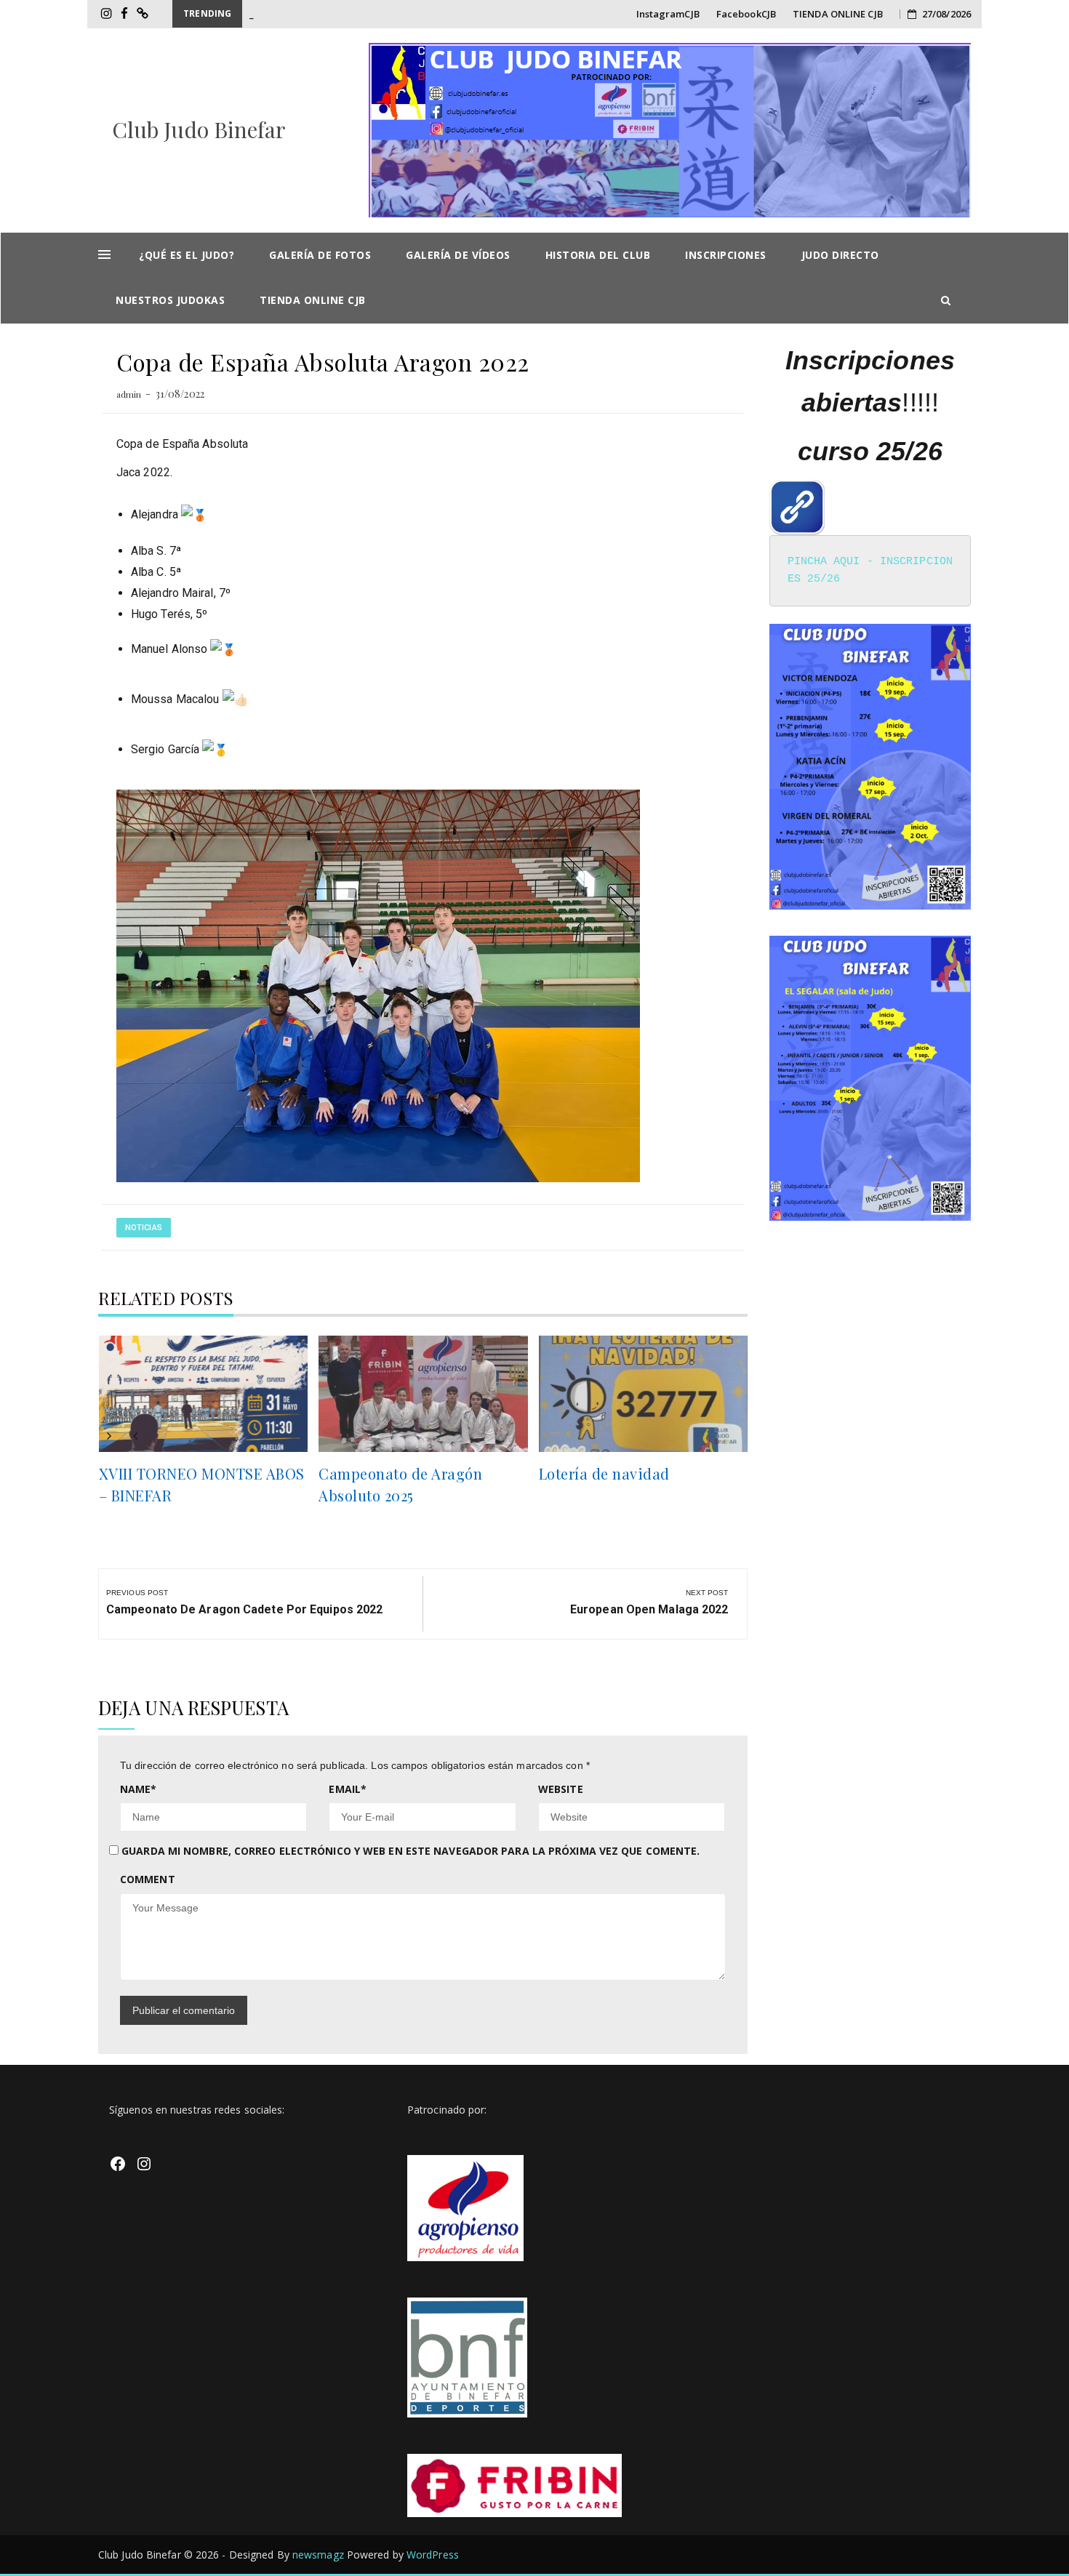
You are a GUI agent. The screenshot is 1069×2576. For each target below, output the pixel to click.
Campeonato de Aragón (301, 14)
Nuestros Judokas (170, 300)
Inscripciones (726, 255)
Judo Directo (840, 255)
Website (561, 1789)
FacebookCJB (746, 14)
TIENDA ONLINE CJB (838, 14)
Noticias (144, 1228)
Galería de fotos (320, 255)
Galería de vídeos (458, 255)
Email (348, 1789)
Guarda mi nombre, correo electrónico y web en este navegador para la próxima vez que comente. (411, 1851)
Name (139, 1789)
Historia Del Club (598, 255)
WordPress (433, 2555)
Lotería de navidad (604, 1473)
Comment (148, 1879)
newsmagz (318, 2555)
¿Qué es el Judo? (187, 255)
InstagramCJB (668, 14)
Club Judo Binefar (199, 129)
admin (129, 394)
